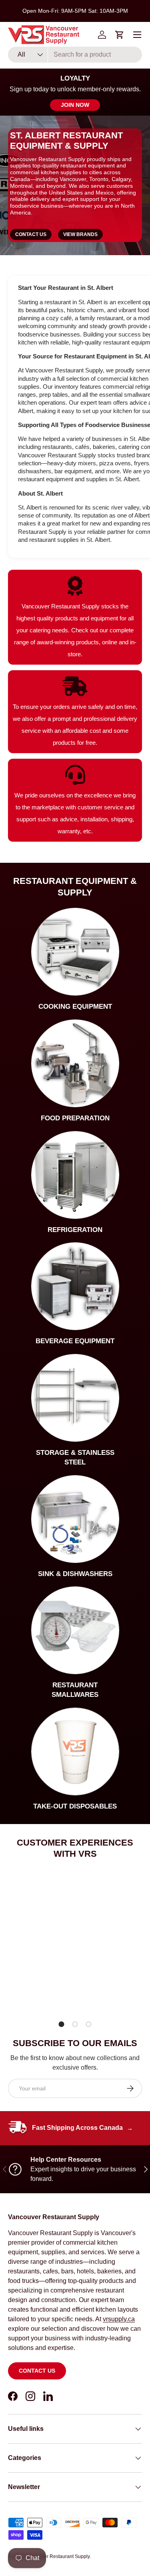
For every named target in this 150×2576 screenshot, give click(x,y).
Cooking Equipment (75, 1007)
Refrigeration (75, 1230)
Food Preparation (75, 1118)
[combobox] (75, 55)
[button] (120, 35)
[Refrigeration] (75, 1175)
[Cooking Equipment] (75, 952)
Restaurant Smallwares (75, 1690)
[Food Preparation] (75, 1063)
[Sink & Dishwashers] (75, 1519)
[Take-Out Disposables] (75, 1751)
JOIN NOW (75, 105)
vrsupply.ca (119, 2319)
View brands (80, 234)
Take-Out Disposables (75, 1806)
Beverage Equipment (75, 1341)
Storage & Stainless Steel (75, 1457)
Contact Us (31, 234)
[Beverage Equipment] (75, 1286)
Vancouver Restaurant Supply (57, 2556)
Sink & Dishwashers (75, 1574)
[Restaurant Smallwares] (75, 1630)
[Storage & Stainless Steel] (75, 1398)
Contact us (37, 2371)
